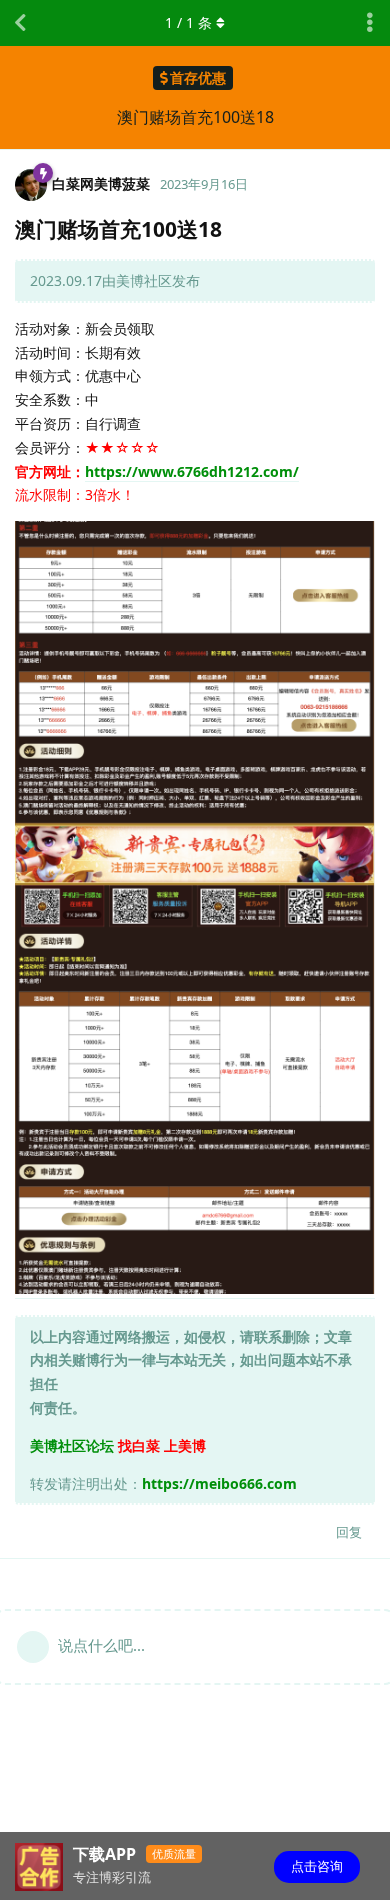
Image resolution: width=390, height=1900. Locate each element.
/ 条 (188, 22)
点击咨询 (317, 1866)
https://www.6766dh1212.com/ (192, 471)
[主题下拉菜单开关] (370, 23)
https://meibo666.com (219, 1483)
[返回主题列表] (20, 23)
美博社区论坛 (72, 1445)
